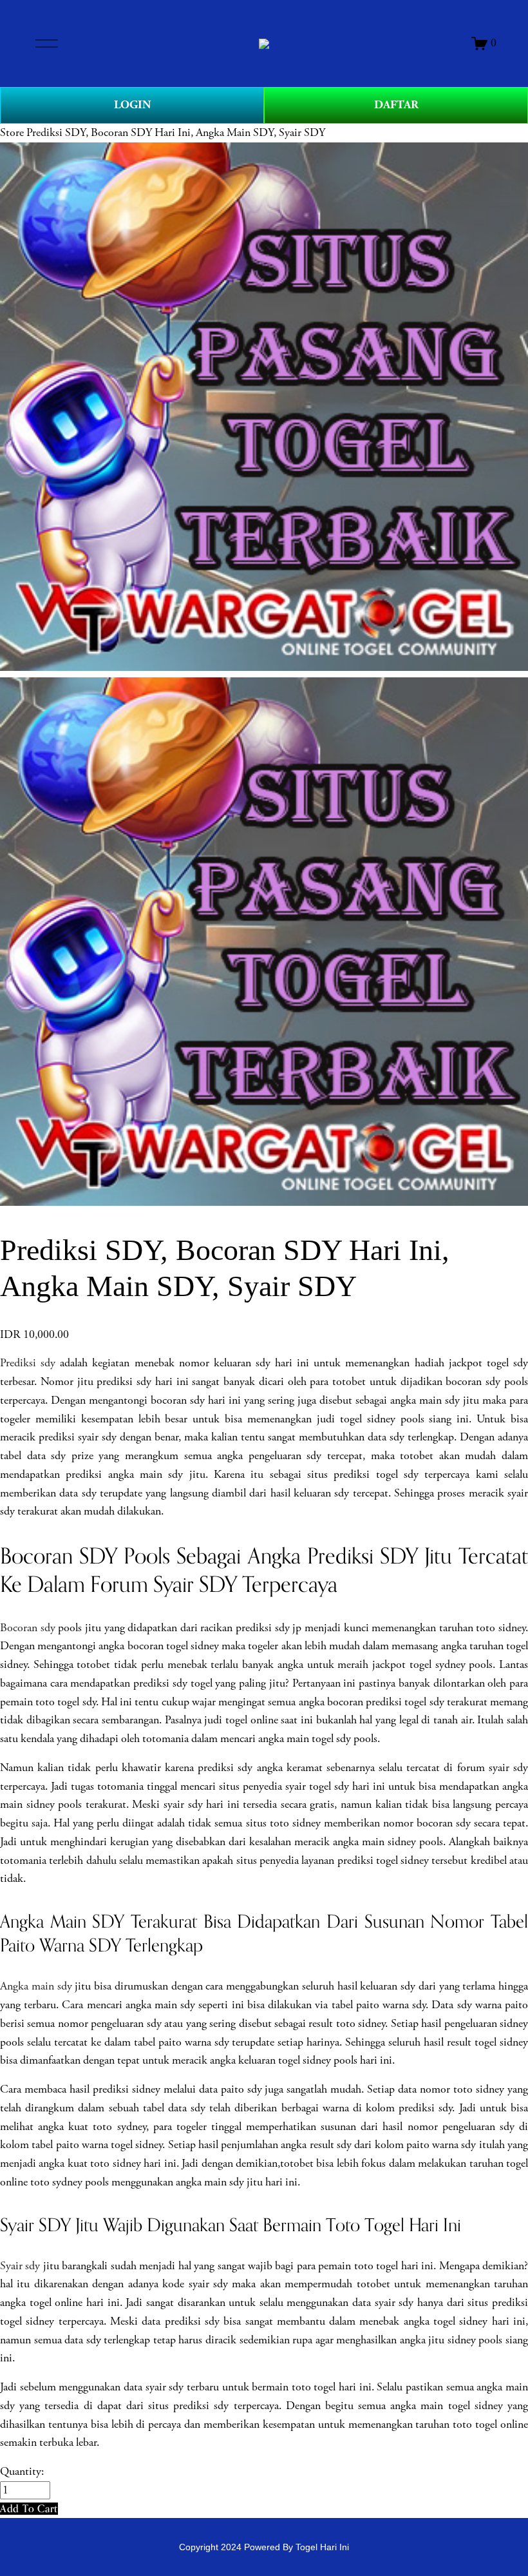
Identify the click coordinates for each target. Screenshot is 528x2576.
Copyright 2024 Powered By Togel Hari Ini (264, 2547)
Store (12, 133)
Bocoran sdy (28, 1628)
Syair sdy (20, 2266)
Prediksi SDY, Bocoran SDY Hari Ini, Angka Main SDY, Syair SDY (176, 133)
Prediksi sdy (28, 1363)
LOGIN (132, 105)
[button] (29, 2509)
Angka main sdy (36, 1986)
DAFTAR (396, 105)
